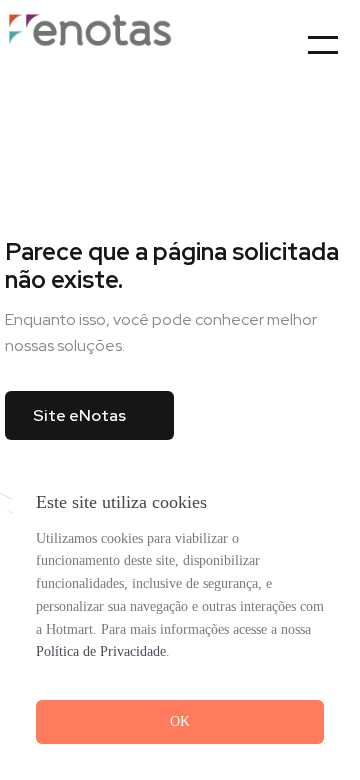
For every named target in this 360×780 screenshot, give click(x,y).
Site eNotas (79, 415)
